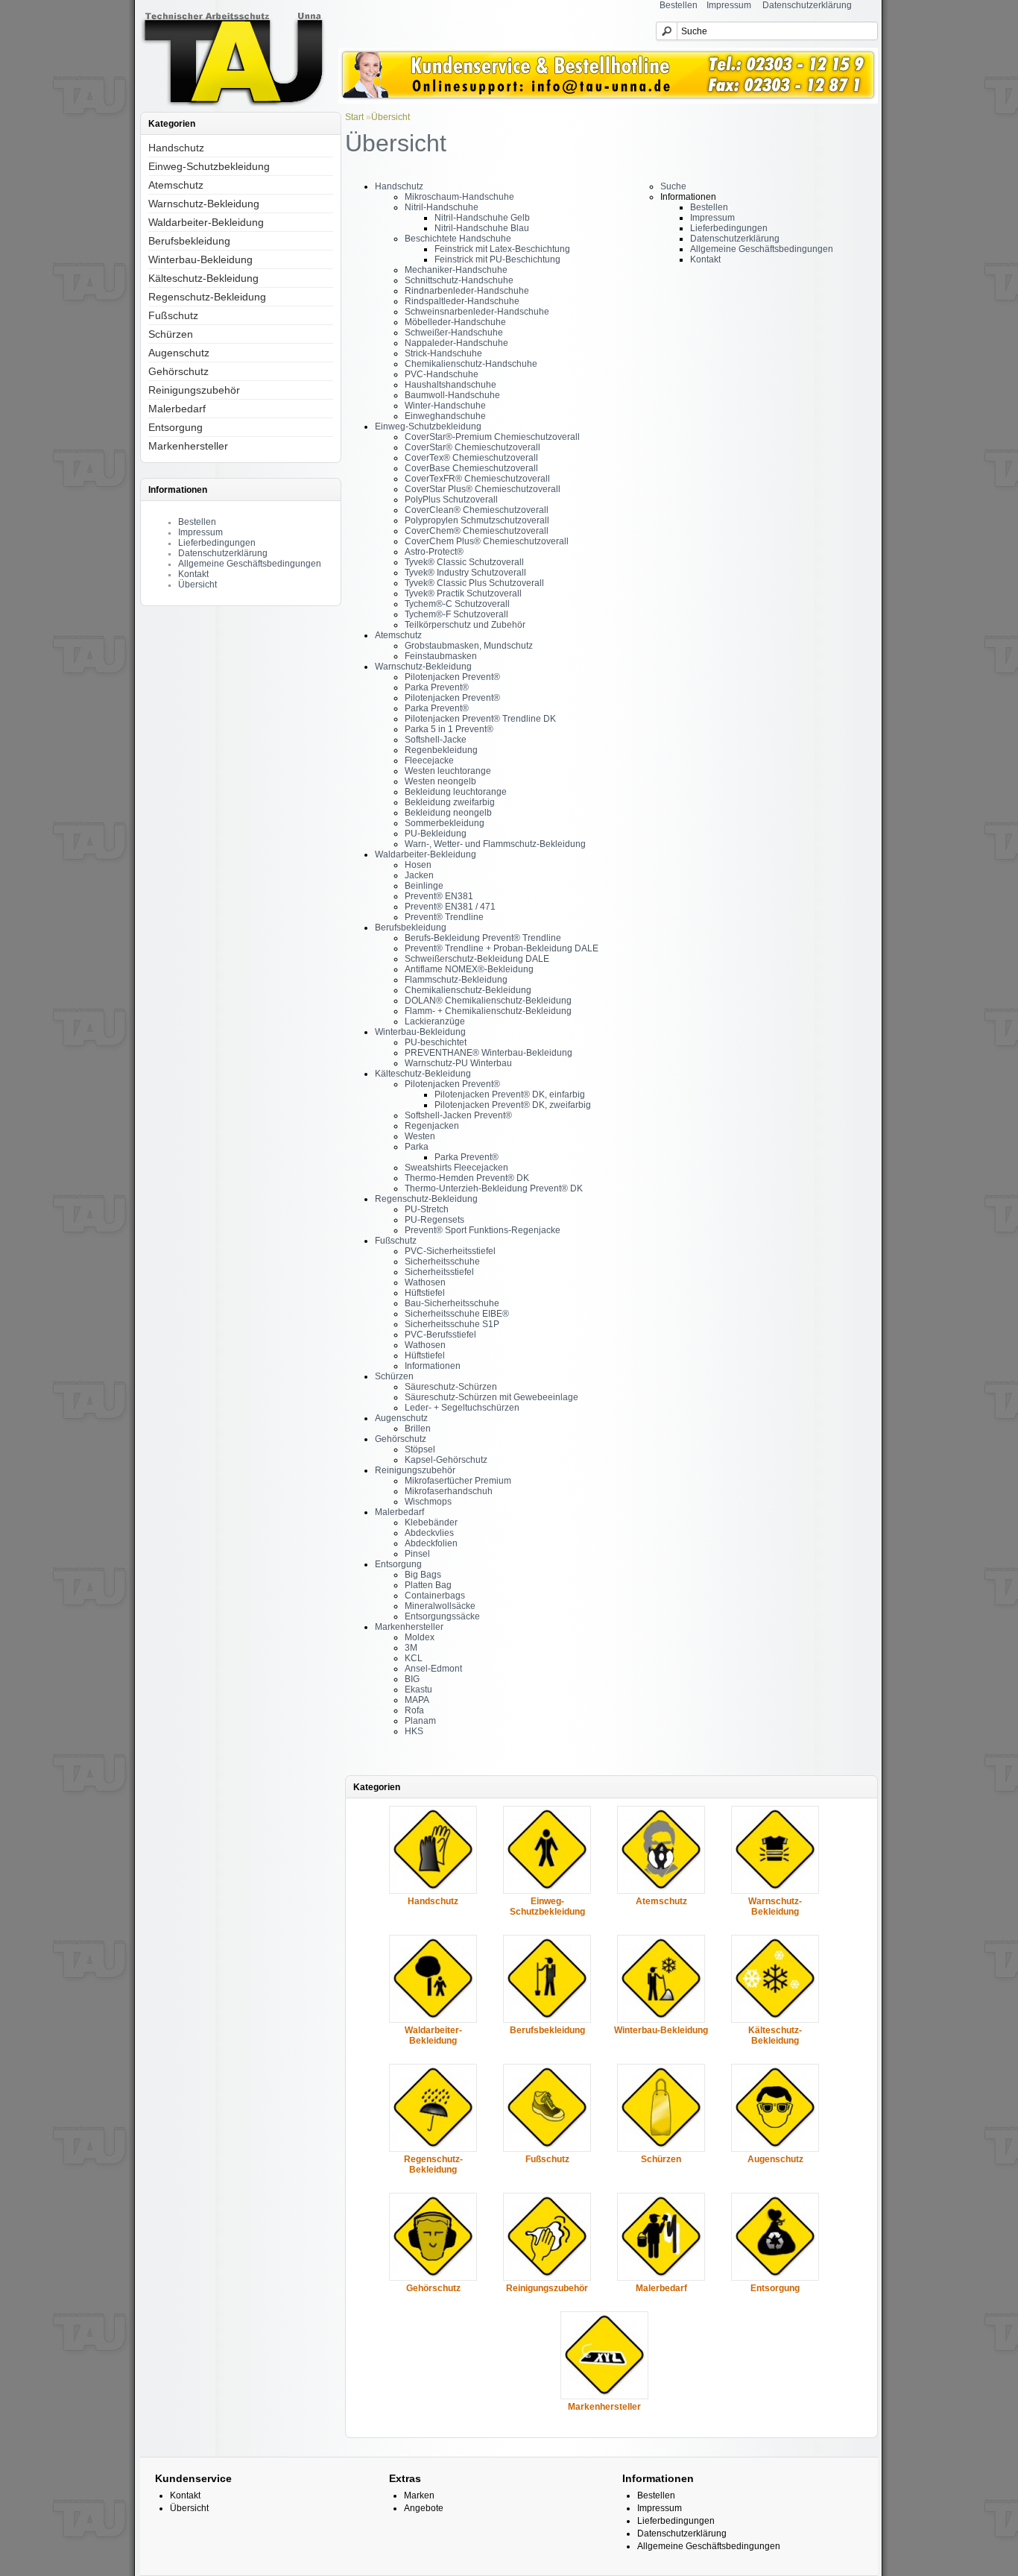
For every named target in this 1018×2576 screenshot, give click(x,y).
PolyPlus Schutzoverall (451, 500)
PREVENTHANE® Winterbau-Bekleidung (489, 1053)
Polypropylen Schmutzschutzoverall (477, 520)
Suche (673, 186)
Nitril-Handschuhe (442, 207)
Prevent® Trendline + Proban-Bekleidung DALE (502, 948)
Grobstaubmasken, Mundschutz (469, 646)
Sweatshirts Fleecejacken (456, 1168)
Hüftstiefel (425, 1293)
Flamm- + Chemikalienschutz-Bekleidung (488, 1011)
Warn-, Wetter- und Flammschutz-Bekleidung (495, 844)
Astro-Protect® (434, 552)
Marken (419, 2495)
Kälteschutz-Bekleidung (203, 278)
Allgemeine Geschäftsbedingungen (250, 564)
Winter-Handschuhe (445, 406)
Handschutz (176, 148)
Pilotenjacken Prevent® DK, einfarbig (510, 1095)
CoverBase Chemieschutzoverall (471, 468)
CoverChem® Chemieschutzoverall (477, 531)
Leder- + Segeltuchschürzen (462, 1408)
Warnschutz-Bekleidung (204, 204)
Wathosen (425, 1282)
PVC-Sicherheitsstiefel (450, 1251)
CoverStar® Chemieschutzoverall (472, 447)
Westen (420, 1136)
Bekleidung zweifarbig (450, 802)
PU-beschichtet (436, 1042)
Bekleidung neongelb (448, 813)
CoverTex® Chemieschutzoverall (471, 458)
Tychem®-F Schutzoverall (456, 614)
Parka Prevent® (437, 687)
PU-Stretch (427, 1209)
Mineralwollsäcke (440, 1606)
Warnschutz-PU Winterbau (458, 1063)
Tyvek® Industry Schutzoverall (465, 573)
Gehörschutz (178, 371)
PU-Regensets (434, 1220)
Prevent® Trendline (444, 917)
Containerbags (435, 1596)
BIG (412, 1679)
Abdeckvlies (429, 1533)
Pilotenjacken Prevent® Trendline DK (480, 719)
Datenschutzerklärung (807, 5)
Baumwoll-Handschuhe (452, 395)
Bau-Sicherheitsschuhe (452, 1303)
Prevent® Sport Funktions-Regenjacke (483, 1230)
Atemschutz (176, 185)
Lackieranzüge (435, 1021)
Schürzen (171, 334)
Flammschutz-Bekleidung (456, 980)
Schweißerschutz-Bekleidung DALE (477, 959)
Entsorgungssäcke (442, 1616)
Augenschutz (179, 353)
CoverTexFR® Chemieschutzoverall (477, 479)
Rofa (414, 1710)
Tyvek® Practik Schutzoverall (463, 593)
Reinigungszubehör (194, 390)
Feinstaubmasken (441, 656)
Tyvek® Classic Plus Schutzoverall (474, 583)
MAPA (417, 1700)
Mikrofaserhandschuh (449, 1491)
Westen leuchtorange (448, 771)
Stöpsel (420, 1449)
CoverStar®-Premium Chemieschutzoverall (492, 437)
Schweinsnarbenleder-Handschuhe (477, 312)
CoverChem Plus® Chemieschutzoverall (487, 541)
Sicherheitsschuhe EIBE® (457, 1314)
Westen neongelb (440, 781)
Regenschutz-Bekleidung (207, 297)
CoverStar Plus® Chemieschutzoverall (483, 489)
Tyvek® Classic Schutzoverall (464, 562)
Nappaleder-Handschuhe (456, 343)
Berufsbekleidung (189, 241)
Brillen (418, 1429)
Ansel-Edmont (433, 1669)
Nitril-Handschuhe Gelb (482, 218)
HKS (414, 1731)
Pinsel (417, 1554)
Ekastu (418, 1689)
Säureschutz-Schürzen (451, 1387)
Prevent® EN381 (439, 896)
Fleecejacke (429, 760)
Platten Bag (428, 1585)
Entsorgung (176, 427)
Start (354, 117)
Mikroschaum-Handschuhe (459, 197)
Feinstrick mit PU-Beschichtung (497, 259)
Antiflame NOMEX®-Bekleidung (469, 969)
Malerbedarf (177, 409)
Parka (417, 1147)
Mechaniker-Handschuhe (456, 270)
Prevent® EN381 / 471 (450, 907)
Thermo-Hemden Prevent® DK (467, 1178)
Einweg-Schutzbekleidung (209, 166)
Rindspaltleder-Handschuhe (462, 301)
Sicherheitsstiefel (439, 1272)
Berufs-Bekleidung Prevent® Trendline (483, 938)
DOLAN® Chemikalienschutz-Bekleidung (488, 1001)
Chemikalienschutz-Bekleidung (468, 990)
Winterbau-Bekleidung (200, 259)
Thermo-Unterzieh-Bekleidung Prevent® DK (494, 1188)
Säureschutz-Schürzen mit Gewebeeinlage (491, 1397)
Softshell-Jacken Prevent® (458, 1115)
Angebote (424, 2508)
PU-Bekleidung (436, 834)
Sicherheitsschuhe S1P (452, 1324)
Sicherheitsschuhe (442, 1262)
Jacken (419, 875)
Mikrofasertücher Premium (458, 1481)
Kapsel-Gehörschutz (446, 1460)
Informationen (433, 1366)
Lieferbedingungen (217, 543)
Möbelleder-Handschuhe (455, 322)
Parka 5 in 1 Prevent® (449, 729)
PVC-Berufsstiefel (440, 1335)
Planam (420, 1721)
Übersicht (197, 585)
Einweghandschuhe (445, 416)
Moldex (420, 1637)
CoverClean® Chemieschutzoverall (477, 510)
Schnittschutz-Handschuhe (459, 280)
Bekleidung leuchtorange (456, 792)
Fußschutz (173, 315)
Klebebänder (431, 1522)
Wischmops (428, 1502)
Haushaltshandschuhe (450, 385)
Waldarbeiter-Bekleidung (206, 222)
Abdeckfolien (431, 1543)
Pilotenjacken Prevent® (452, 677)
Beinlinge (424, 886)
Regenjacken (432, 1126)
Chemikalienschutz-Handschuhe (471, 364)
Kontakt (193, 574)
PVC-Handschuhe (442, 374)
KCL (414, 1658)
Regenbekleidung (441, 750)
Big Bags (423, 1575)
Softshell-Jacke (436, 740)
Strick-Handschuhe (443, 353)
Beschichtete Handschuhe (458, 239)
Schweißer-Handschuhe (454, 333)
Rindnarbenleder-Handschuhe (467, 291)
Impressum (729, 5)
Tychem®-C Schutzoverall (457, 604)
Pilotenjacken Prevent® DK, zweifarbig (513, 1105)
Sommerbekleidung (445, 823)
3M (411, 1648)
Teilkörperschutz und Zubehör (465, 625)
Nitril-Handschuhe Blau (482, 228)
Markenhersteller (188, 446)
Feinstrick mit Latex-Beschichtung (502, 249)
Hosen (418, 865)
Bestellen (679, 5)
